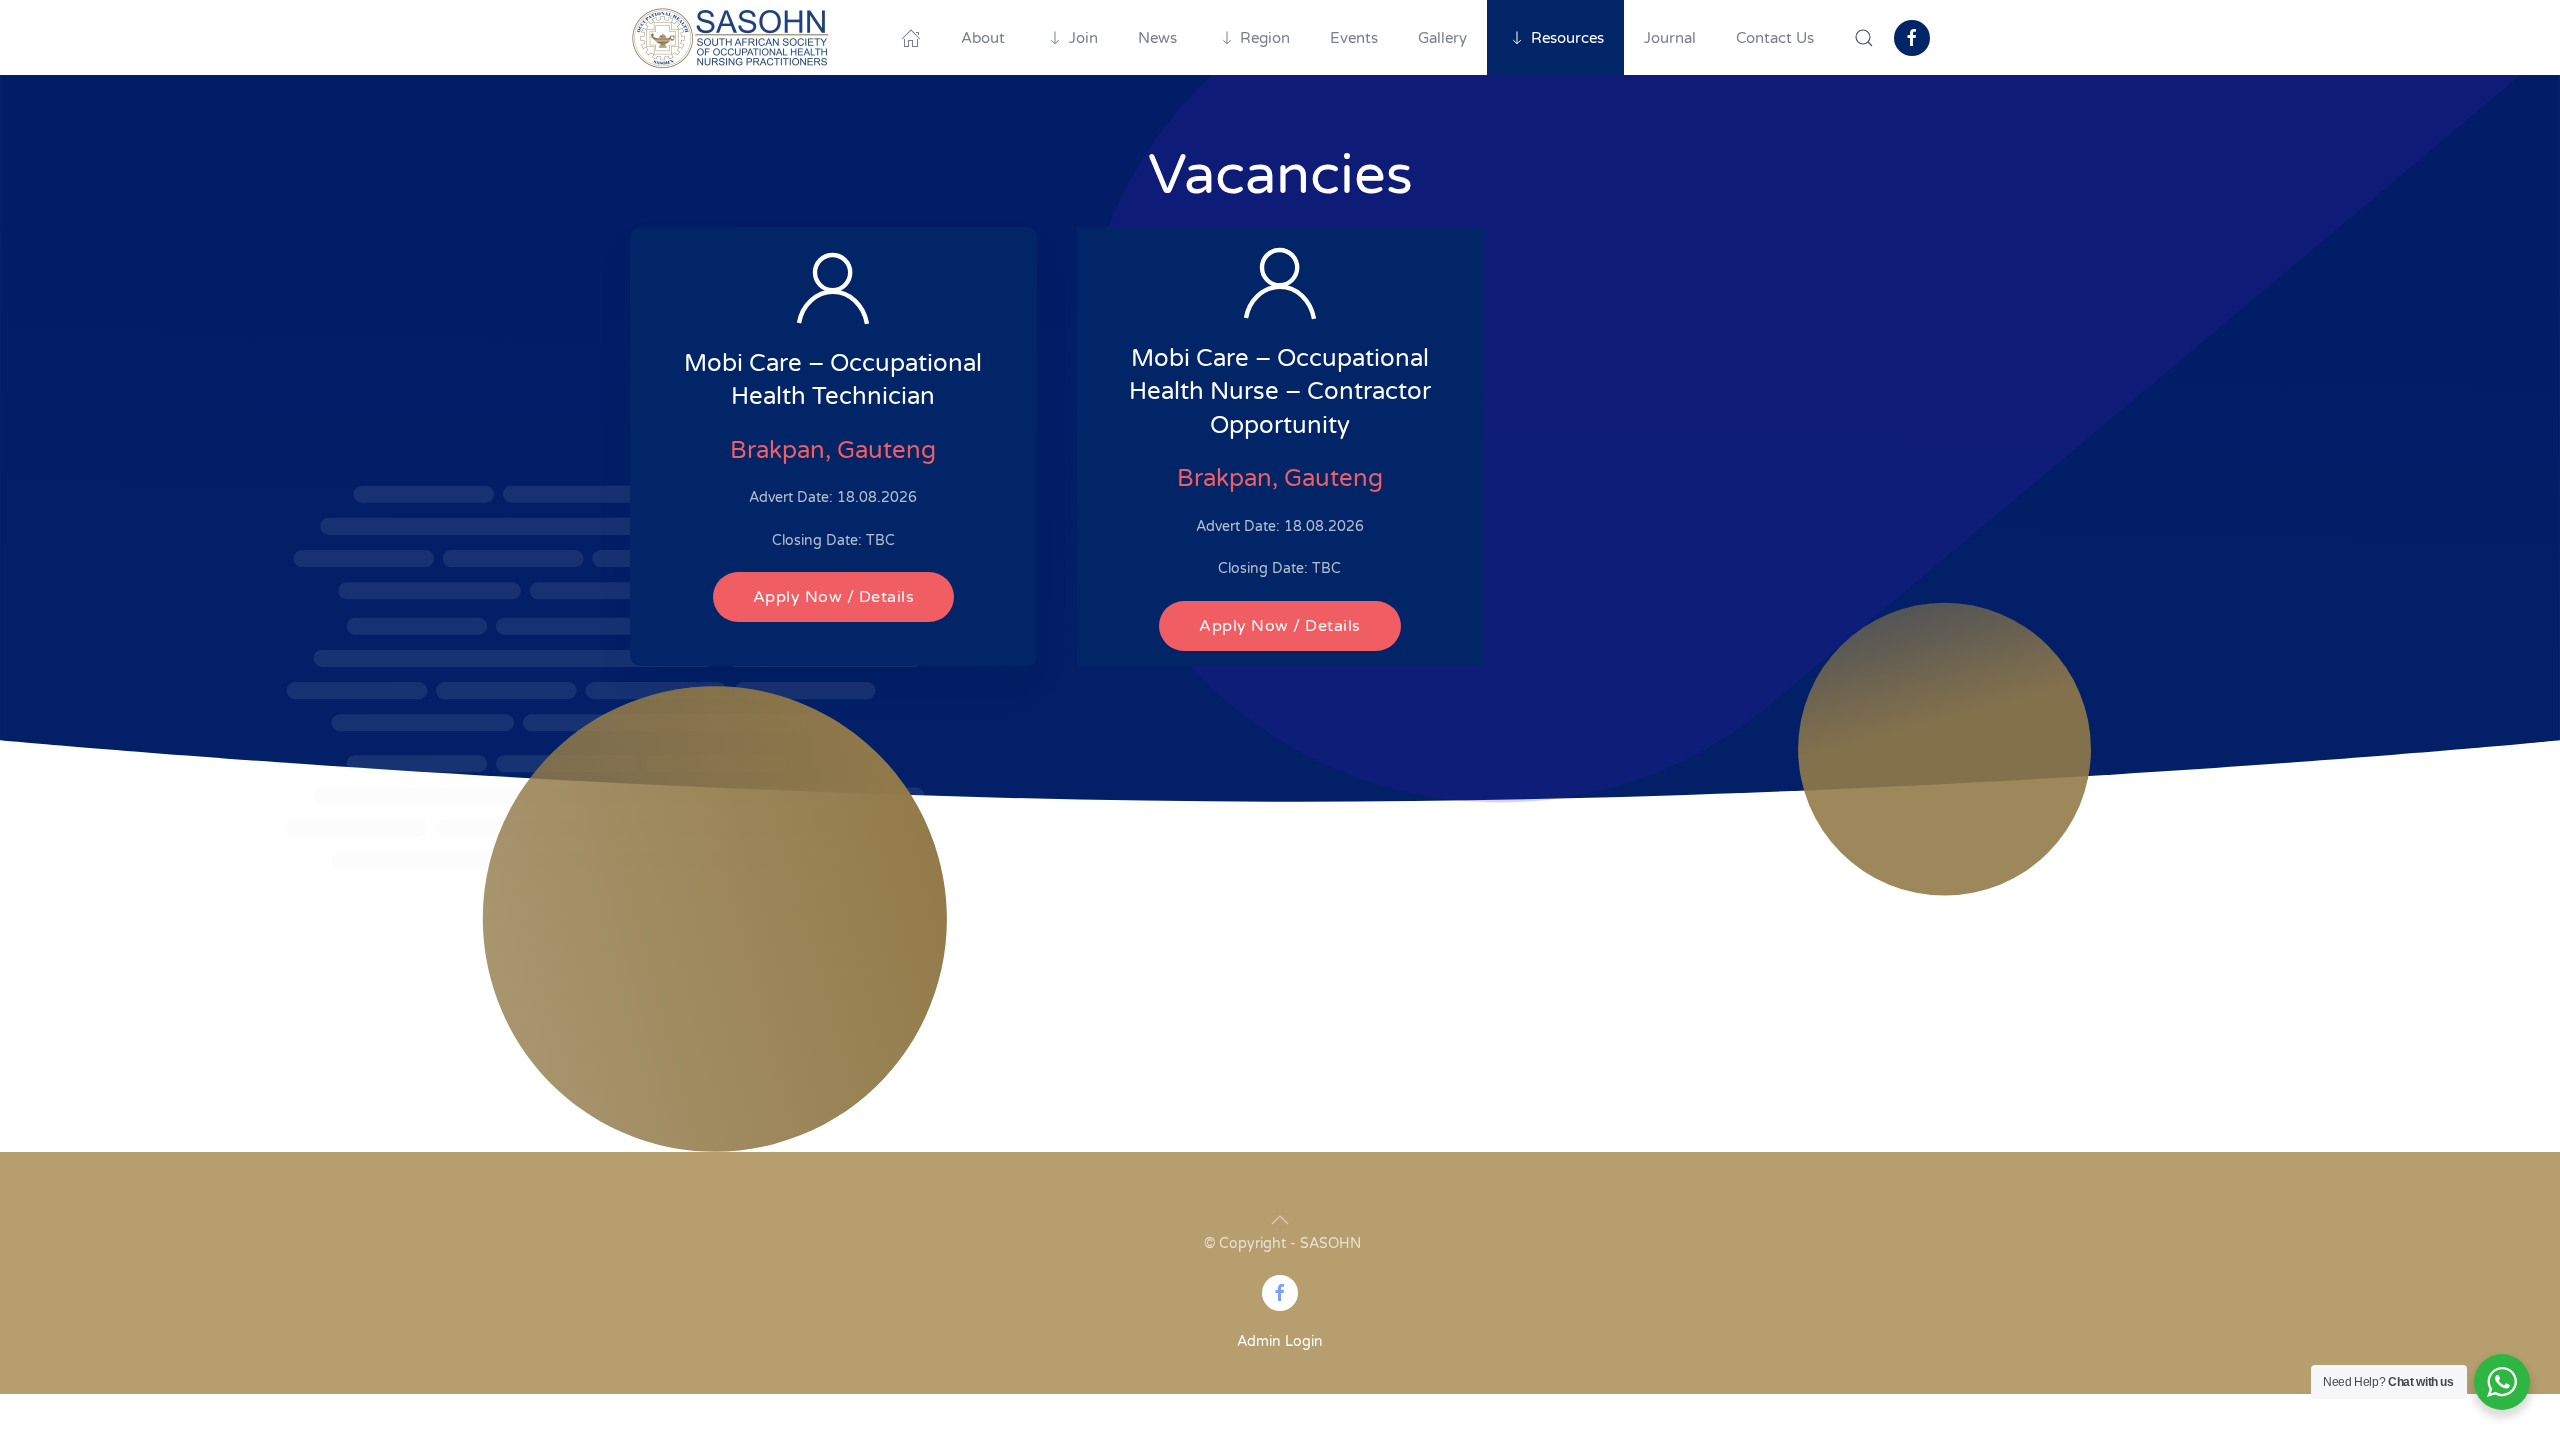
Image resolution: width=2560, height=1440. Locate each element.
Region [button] (1265, 38)
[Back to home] (730, 37)
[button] (1864, 37)
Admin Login (1280, 1341)
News (1157, 38)
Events (1354, 38)
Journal (1670, 38)
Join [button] (1083, 38)
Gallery (1442, 38)
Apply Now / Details (834, 597)
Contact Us (1775, 38)
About (983, 38)
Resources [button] (1567, 38)
